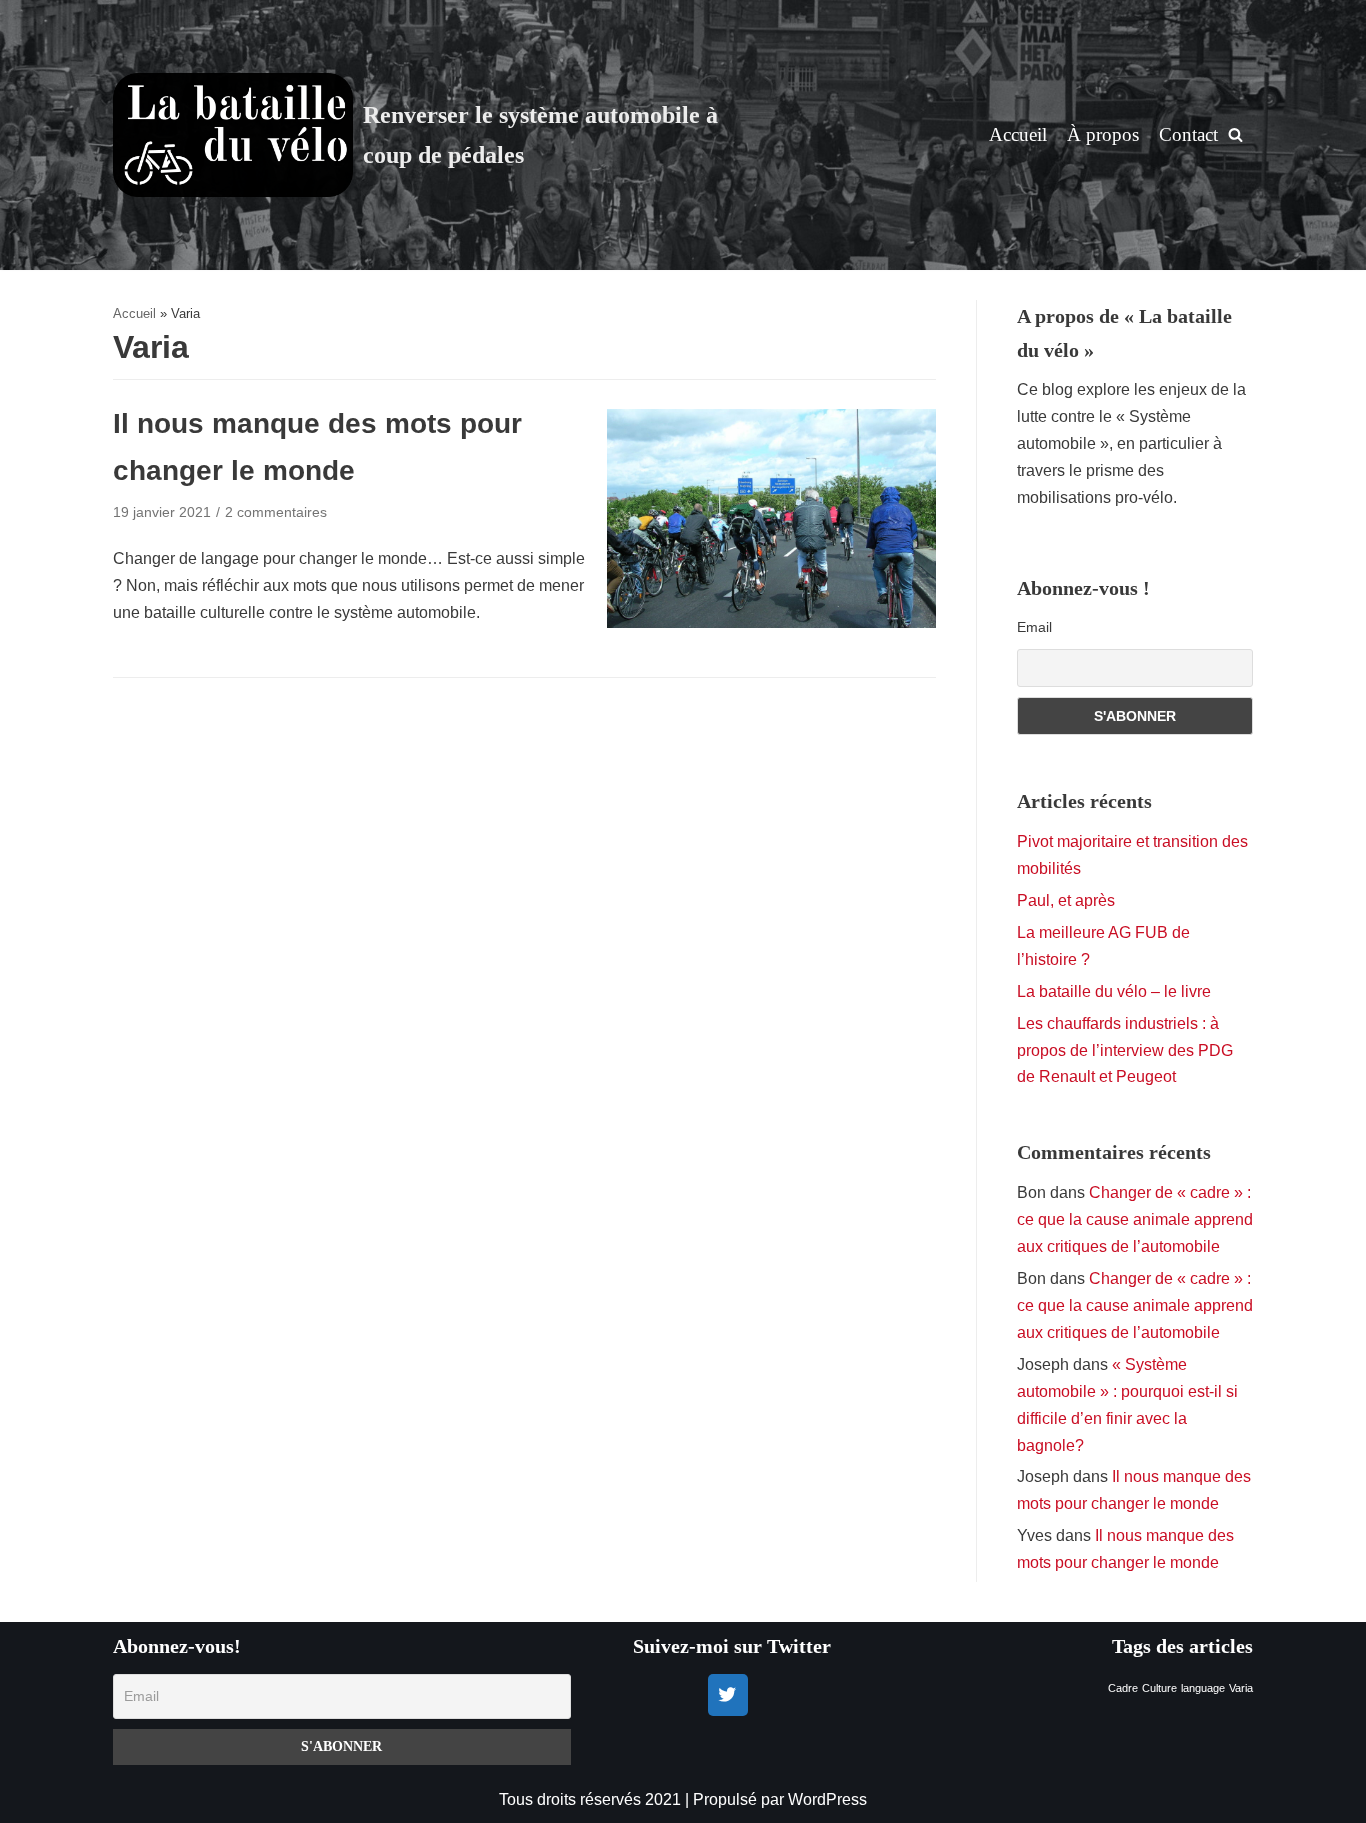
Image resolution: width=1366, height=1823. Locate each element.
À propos (1103, 134)
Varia (1241, 1688)
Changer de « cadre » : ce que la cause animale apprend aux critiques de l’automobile (1135, 1219)
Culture (1159, 1688)
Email (1034, 627)
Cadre (1123, 1688)
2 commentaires (276, 512)
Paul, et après (1066, 900)
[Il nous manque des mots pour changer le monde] (771, 622)
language (1203, 1688)
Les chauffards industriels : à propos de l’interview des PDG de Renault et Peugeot (1125, 1050)
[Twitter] (728, 1695)
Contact (1188, 134)
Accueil (1018, 134)
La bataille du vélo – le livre (1114, 991)
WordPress (827, 1799)
